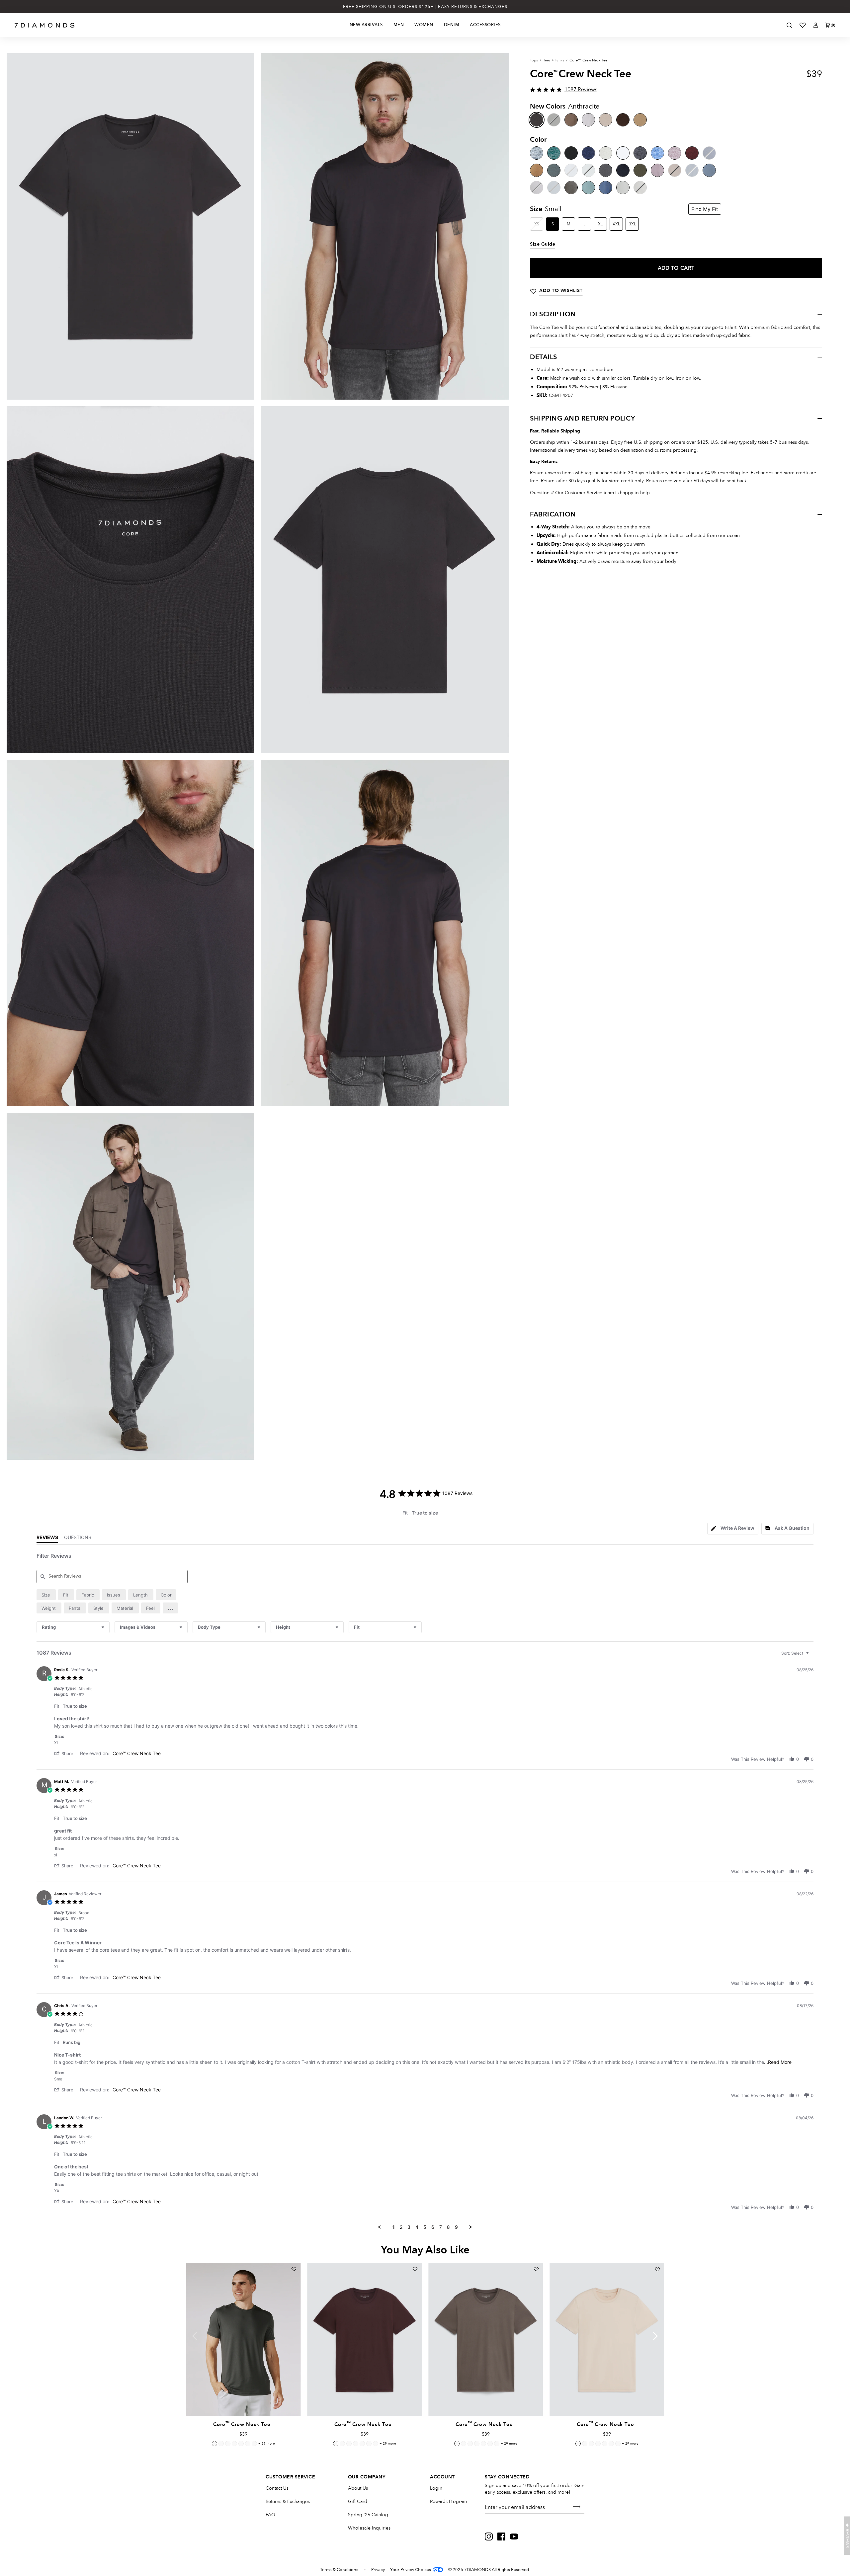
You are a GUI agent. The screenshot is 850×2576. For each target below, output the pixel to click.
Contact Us (277, 2488)
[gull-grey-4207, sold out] (537, 188)
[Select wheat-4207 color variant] (578, 2444)
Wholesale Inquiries (369, 2528)
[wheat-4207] (606, 120)
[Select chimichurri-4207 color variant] (214, 2444)
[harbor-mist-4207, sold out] (554, 188)
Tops (534, 60)
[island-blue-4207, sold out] (709, 153)
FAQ (270, 2515)
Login (436, 2488)
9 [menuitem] (456, 2227)
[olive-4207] (640, 170)
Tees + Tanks (554, 60)
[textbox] (812, 1656)
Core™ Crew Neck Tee (137, 1753)
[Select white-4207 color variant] (254, 2444)
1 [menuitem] (394, 2227)
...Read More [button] (778, 2062)
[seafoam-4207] (588, 188)
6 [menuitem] (433, 2227)
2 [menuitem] (401, 2227)
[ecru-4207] (623, 188)
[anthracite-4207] (537, 120)
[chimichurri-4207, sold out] (554, 120)
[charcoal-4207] (640, 153)
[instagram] (489, 2537)
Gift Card (358, 2501)
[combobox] (73, 1627)
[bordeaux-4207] (623, 120)
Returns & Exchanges (288, 2501)
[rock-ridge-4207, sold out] (640, 188)
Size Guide (543, 244)
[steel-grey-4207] (571, 188)
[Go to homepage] (45, 25)
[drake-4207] (554, 170)
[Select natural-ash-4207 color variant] (248, 2444)
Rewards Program (448, 2501)
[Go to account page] (816, 25)
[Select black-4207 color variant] (234, 2444)
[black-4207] (571, 153)
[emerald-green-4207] (554, 153)
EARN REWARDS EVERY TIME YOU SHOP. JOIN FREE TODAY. (425, 7)
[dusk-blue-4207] (537, 153)
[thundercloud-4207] (709, 170)
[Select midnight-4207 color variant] (241, 2444)
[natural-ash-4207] (606, 153)
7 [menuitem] (441, 2227)
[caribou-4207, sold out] (675, 170)
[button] (170, 1608)
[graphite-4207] (606, 170)
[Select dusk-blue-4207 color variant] (221, 2444)
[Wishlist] (803, 25)
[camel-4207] (640, 120)
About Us (358, 2488)
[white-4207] (623, 153)
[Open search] (789, 25)
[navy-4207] (623, 170)
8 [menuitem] (448, 2227)
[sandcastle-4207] (537, 170)
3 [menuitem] (409, 2227)
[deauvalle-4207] (657, 170)
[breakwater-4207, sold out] (571, 170)
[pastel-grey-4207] (588, 120)
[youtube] (514, 2537)
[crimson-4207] (692, 153)
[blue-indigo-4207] (606, 188)
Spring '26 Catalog (368, 2515)
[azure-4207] (657, 153)
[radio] (46, 1595)
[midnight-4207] (588, 153)
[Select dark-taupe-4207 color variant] (457, 2444)
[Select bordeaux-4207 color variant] (336, 2444)
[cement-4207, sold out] (588, 170)
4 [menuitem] (417, 2227)
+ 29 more (267, 2444)
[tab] (733, 1529)
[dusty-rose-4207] (675, 153)
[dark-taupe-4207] (571, 120)
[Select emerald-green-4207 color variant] (228, 2444)
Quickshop (243, 2401)
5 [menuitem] (425, 2227)
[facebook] (501, 2537)
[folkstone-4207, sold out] (692, 170)
